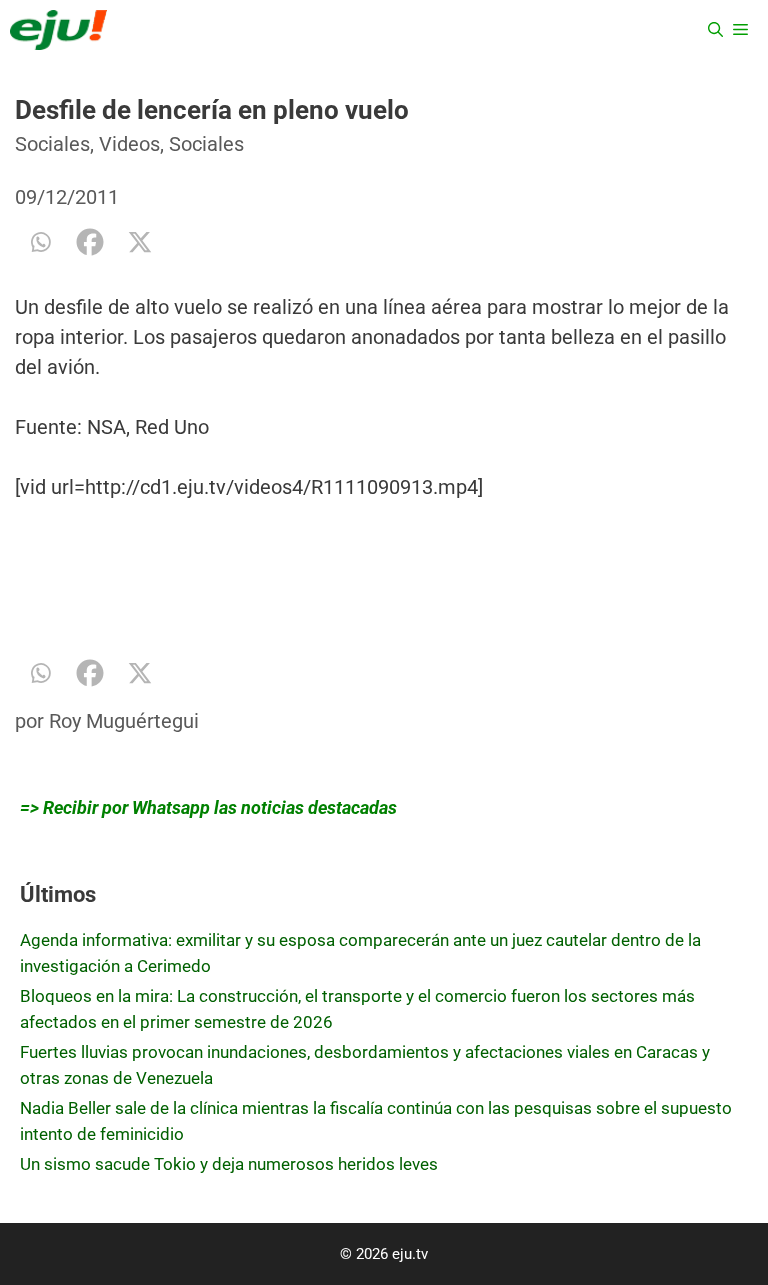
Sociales (52, 144)
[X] (140, 242)
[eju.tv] (58, 30)
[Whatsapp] (40, 242)
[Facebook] (90, 242)
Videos (129, 144)
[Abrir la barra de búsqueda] (715, 30)
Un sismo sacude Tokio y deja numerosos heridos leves (229, 1164)
